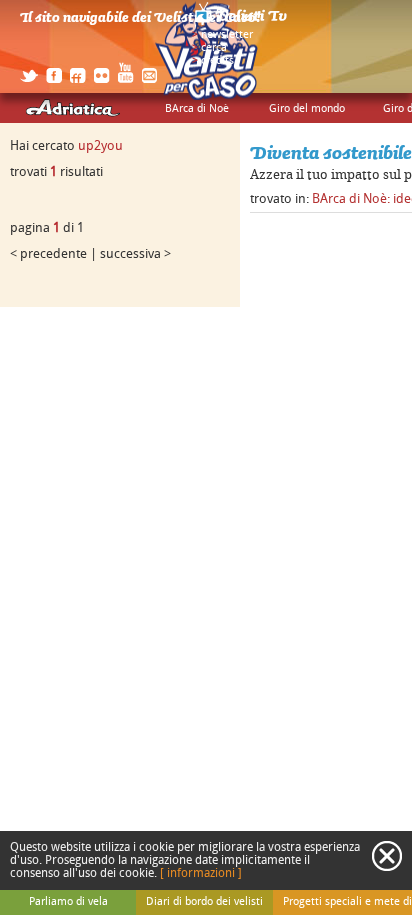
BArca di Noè (197, 109)
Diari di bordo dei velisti (204, 902)
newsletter (227, 35)
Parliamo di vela (68, 902)
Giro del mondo (307, 109)
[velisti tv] (242, 22)
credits (217, 61)
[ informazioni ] (201, 873)
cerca (214, 48)
